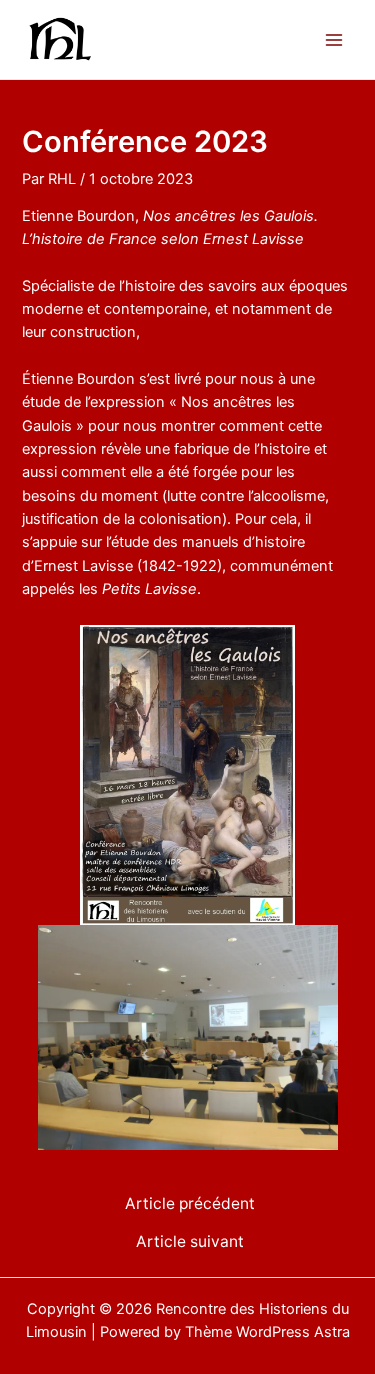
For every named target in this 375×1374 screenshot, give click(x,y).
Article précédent (190, 1204)
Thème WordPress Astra (267, 1332)
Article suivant (190, 1242)
